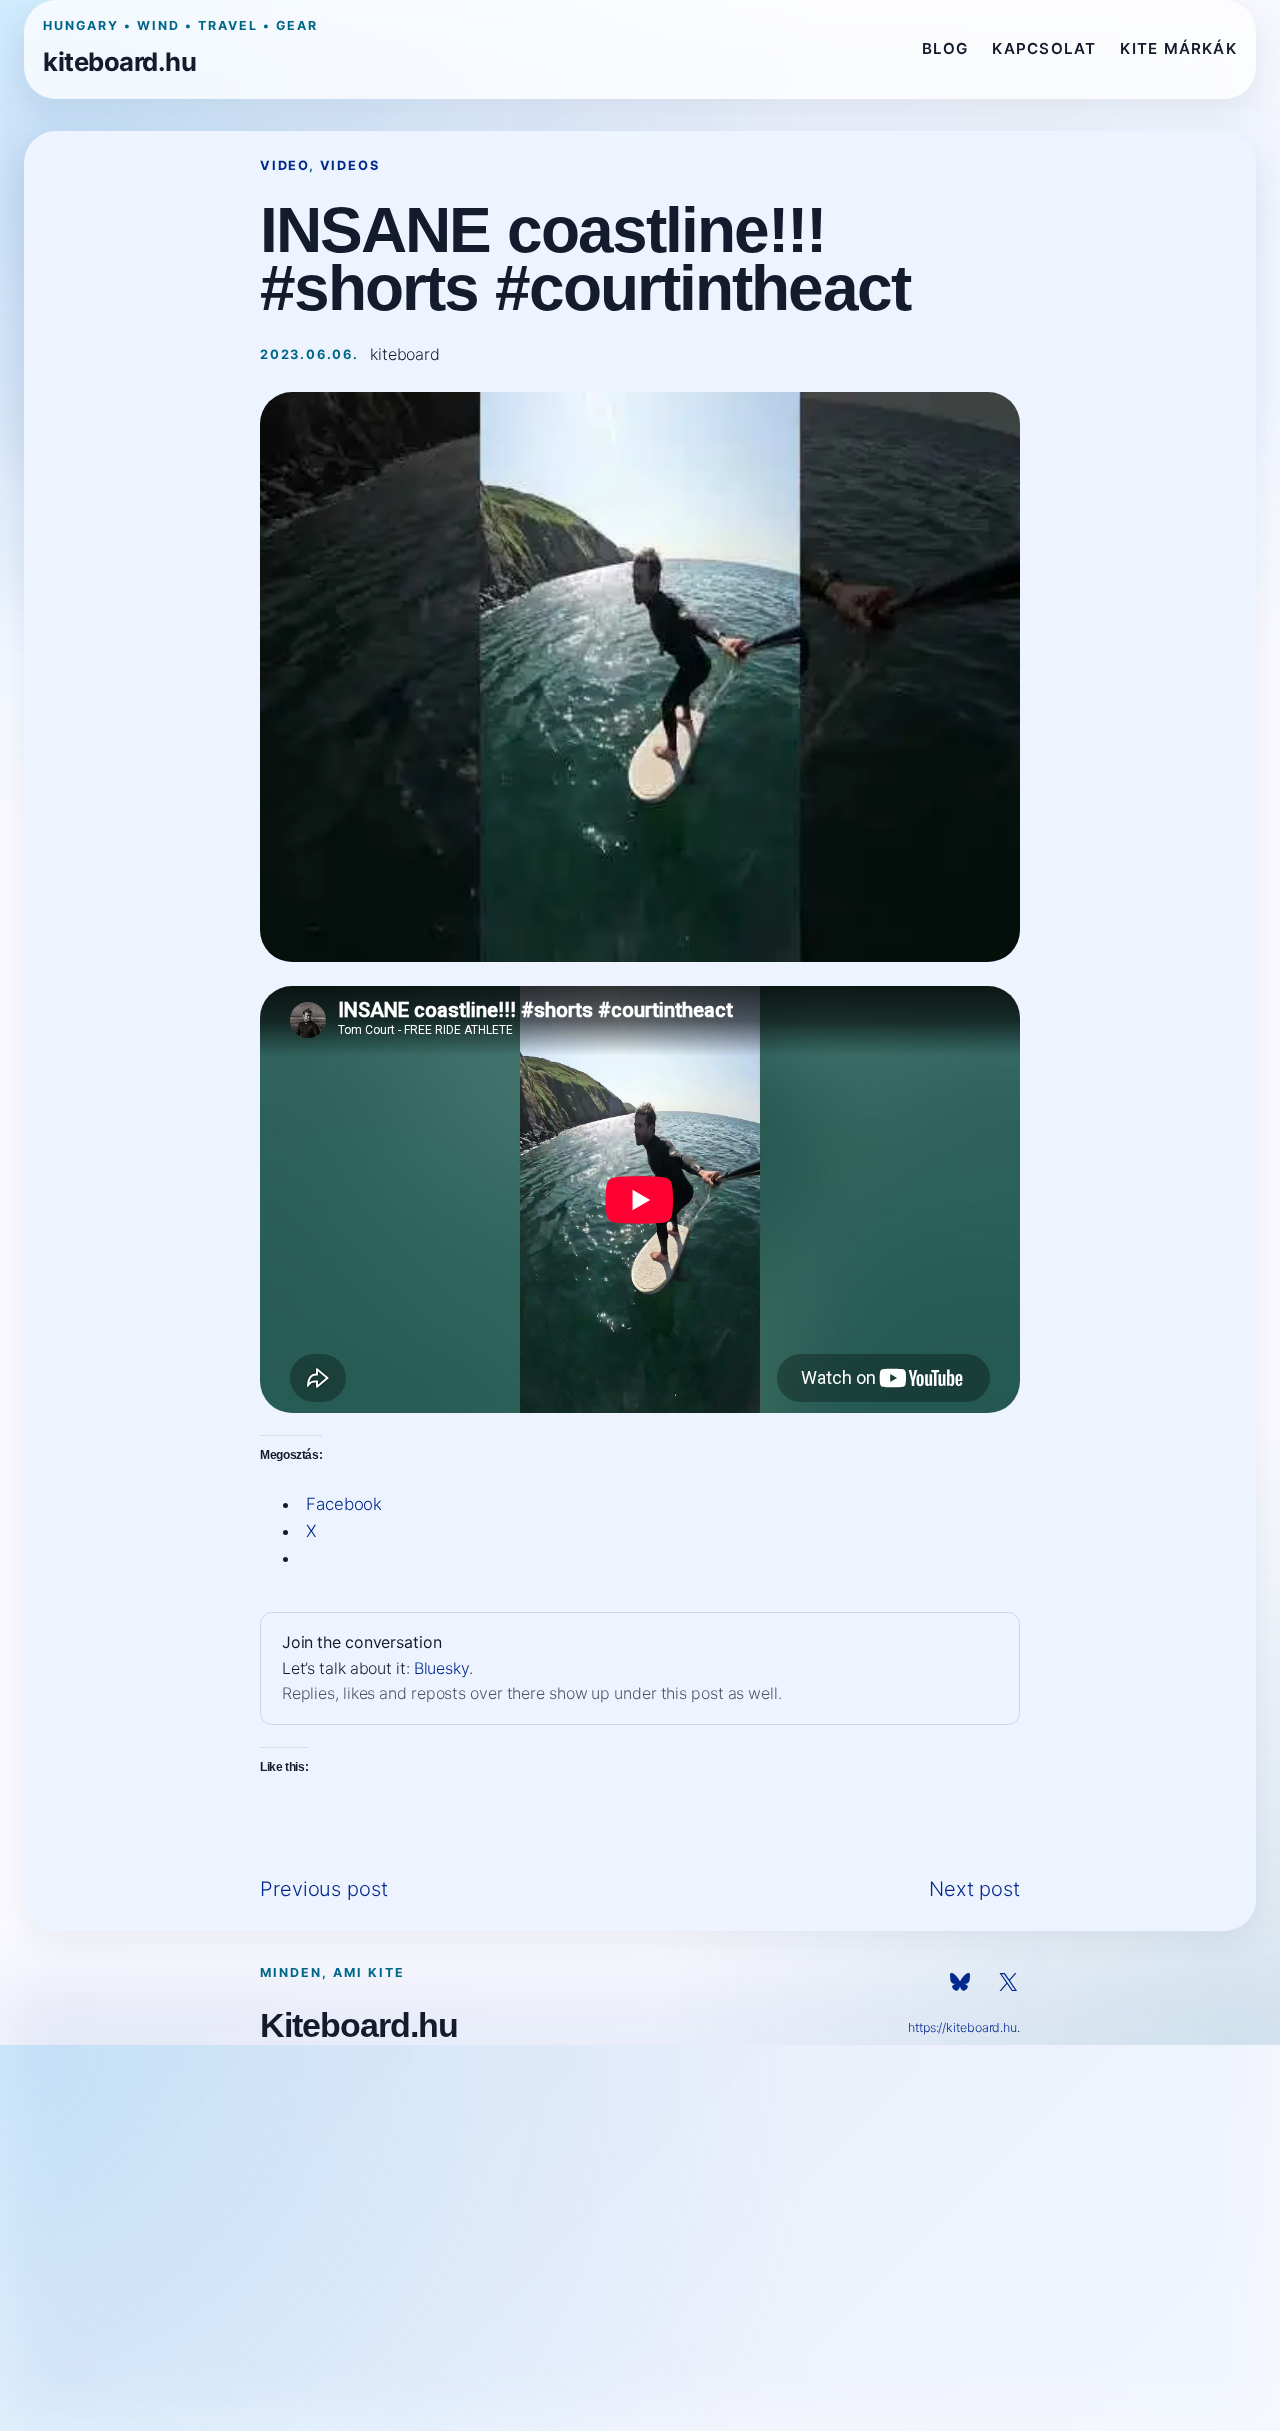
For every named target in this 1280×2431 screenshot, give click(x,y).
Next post (974, 1889)
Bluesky (441, 1668)
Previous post (324, 1889)
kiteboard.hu (119, 61)
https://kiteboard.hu (962, 2027)
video (284, 165)
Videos (350, 165)
